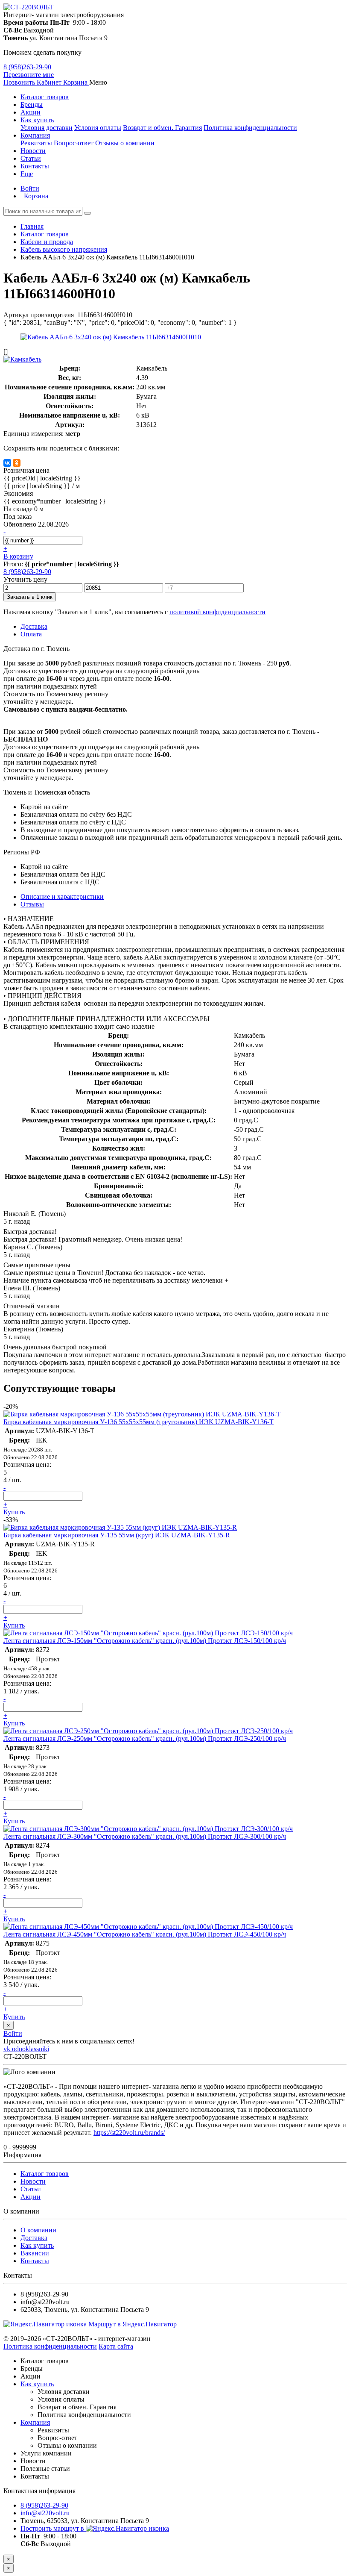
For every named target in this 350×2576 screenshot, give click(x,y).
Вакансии (35, 2253)
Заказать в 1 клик (30, 597)
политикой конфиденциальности (217, 612)
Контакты (35, 166)
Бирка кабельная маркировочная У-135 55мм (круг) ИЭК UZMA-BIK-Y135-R (117, 1535)
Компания (35, 135)
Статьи (31, 158)
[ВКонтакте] (7, 463)
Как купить (37, 120)
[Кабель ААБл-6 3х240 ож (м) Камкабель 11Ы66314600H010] (111, 337)
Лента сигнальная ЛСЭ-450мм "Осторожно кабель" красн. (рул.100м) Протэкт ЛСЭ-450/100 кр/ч (145, 1934)
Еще (27, 174)
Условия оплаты (98, 128)
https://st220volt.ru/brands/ (129, 2133)
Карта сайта (116, 2346)
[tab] (32, 904)
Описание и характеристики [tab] (62, 896)
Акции (31, 112)
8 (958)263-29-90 (27, 67)
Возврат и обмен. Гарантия (162, 128)
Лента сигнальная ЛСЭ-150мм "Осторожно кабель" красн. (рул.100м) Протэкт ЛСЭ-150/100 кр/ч (145, 1641)
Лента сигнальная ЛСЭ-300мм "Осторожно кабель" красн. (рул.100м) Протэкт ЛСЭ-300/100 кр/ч (145, 1836)
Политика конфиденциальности (250, 128)
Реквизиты (36, 143)
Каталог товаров (45, 97)
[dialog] (175, 2568)
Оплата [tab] (31, 634)
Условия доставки (47, 128)
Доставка (34, 2238)
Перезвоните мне (29, 75)
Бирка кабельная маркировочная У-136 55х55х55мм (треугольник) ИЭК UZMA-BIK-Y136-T (139, 1422)
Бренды (32, 105)
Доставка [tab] (34, 626)
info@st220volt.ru (45, 2513)
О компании (38, 2230)
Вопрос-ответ (74, 143)
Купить (14, 1512)
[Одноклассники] (17, 463)
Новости (33, 151)
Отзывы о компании (125, 143)
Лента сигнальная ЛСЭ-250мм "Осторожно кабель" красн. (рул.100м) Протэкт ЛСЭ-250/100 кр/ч (145, 1738)
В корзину (18, 556)
